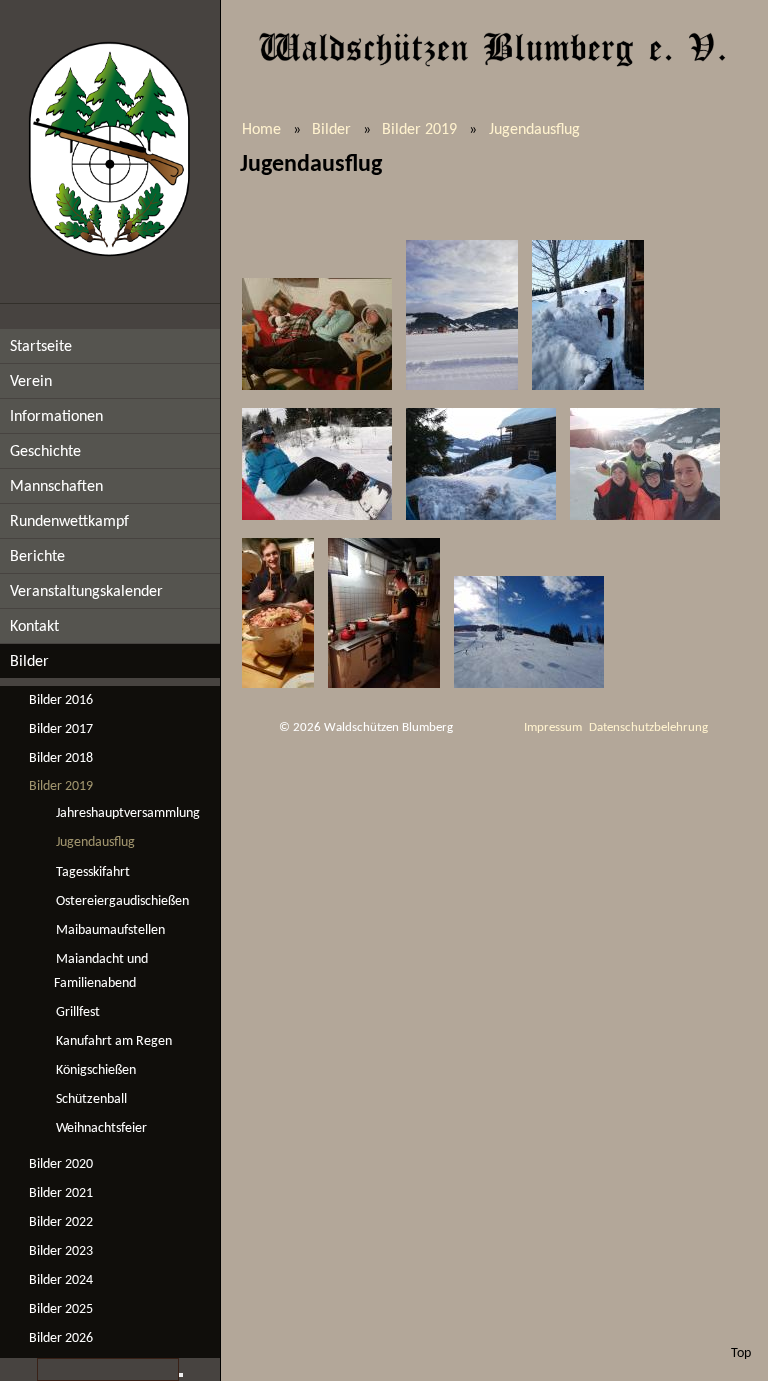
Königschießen (96, 1070)
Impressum (553, 727)
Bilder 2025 (61, 1309)
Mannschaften (56, 487)
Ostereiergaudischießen (122, 901)
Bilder (29, 662)
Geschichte (45, 452)
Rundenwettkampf (69, 522)
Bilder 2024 (61, 1280)
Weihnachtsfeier (101, 1128)
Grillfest (78, 1012)
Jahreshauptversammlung (128, 813)
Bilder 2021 (61, 1193)
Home (261, 130)
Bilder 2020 (61, 1164)
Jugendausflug (95, 842)
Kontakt (34, 627)
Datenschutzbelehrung (648, 727)
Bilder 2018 (61, 758)
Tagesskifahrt (93, 872)
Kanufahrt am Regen (114, 1041)
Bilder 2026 (61, 1338)
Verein (31, 382)
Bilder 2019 (61, 786)
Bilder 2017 (61, 729)
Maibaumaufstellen (110, 930)
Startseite (41, 347)
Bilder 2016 (61, 700)
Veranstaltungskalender (86, 592)
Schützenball (91, 1099)
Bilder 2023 (61, 1251)
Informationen (56, 417)
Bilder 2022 (61, 1222)
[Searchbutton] (181, 1375)
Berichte (37, 557)
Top (741, 1353)
